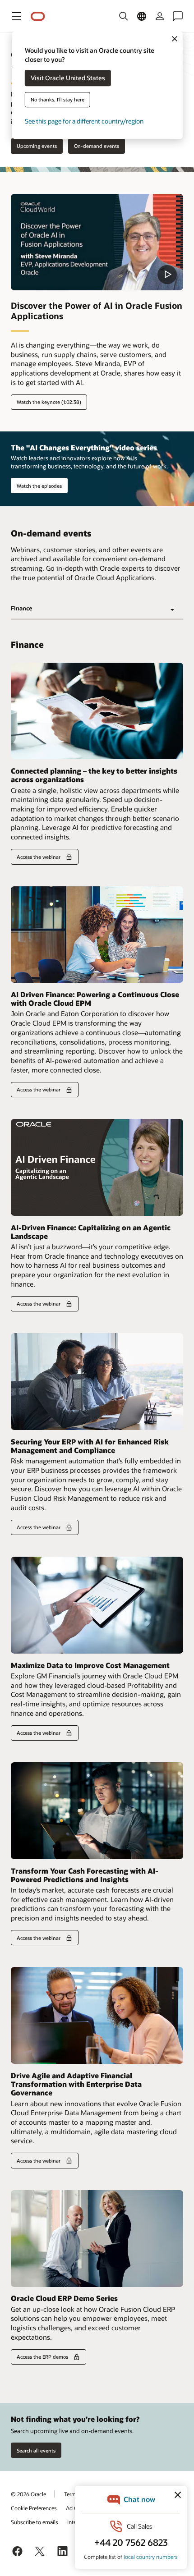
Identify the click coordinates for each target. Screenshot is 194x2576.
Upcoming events (37, 146)
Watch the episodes (39, 486)
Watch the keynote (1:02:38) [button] (49, 402)
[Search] (124, 16)
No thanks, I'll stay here (58, 100)
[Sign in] (160, 16)
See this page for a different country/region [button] (84, 121)
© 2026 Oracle (28, 2494)
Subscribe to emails (35, 2522)
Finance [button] (21, 608)
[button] (16, 16)
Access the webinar (39, 857)
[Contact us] (178, 16)
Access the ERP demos (42, 2357)
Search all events (36, 2450)
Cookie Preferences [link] (34, 2508)
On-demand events (97, 146)
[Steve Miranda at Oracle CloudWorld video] (97, 242)
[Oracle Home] (38, 16)
